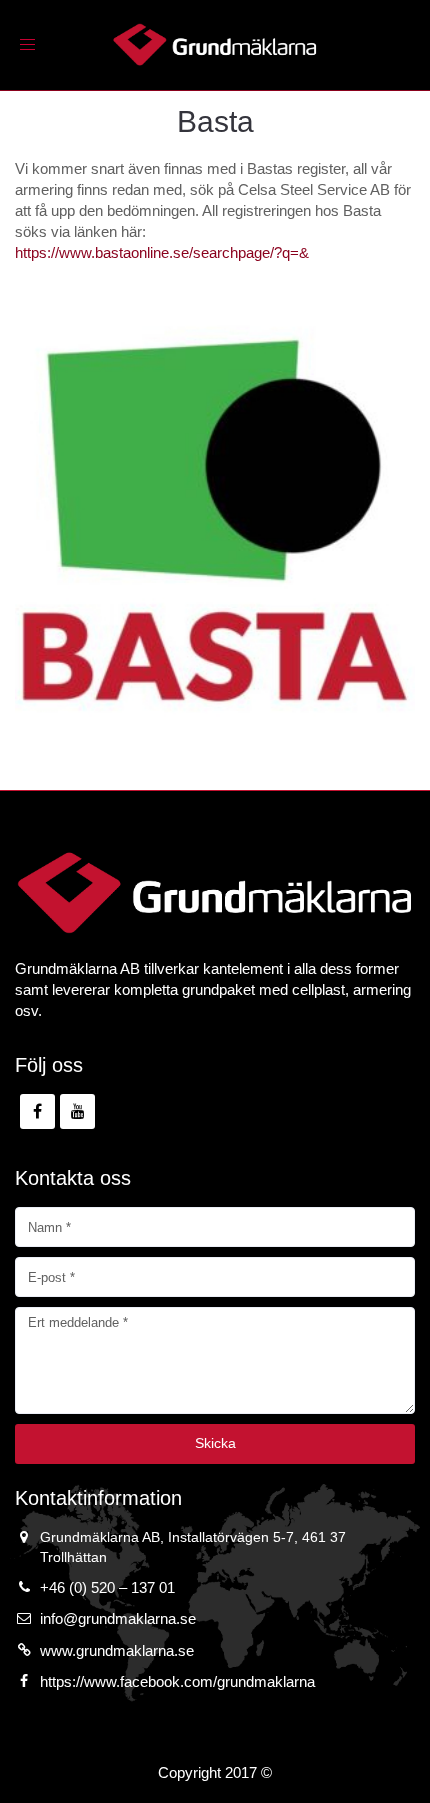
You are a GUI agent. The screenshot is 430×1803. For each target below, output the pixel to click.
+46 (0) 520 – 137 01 (107, 1587)
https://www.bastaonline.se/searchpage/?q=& (162, 252)
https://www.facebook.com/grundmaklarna (177, 1681)
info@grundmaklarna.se (118, 1618)
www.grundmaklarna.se (117, 1650)
